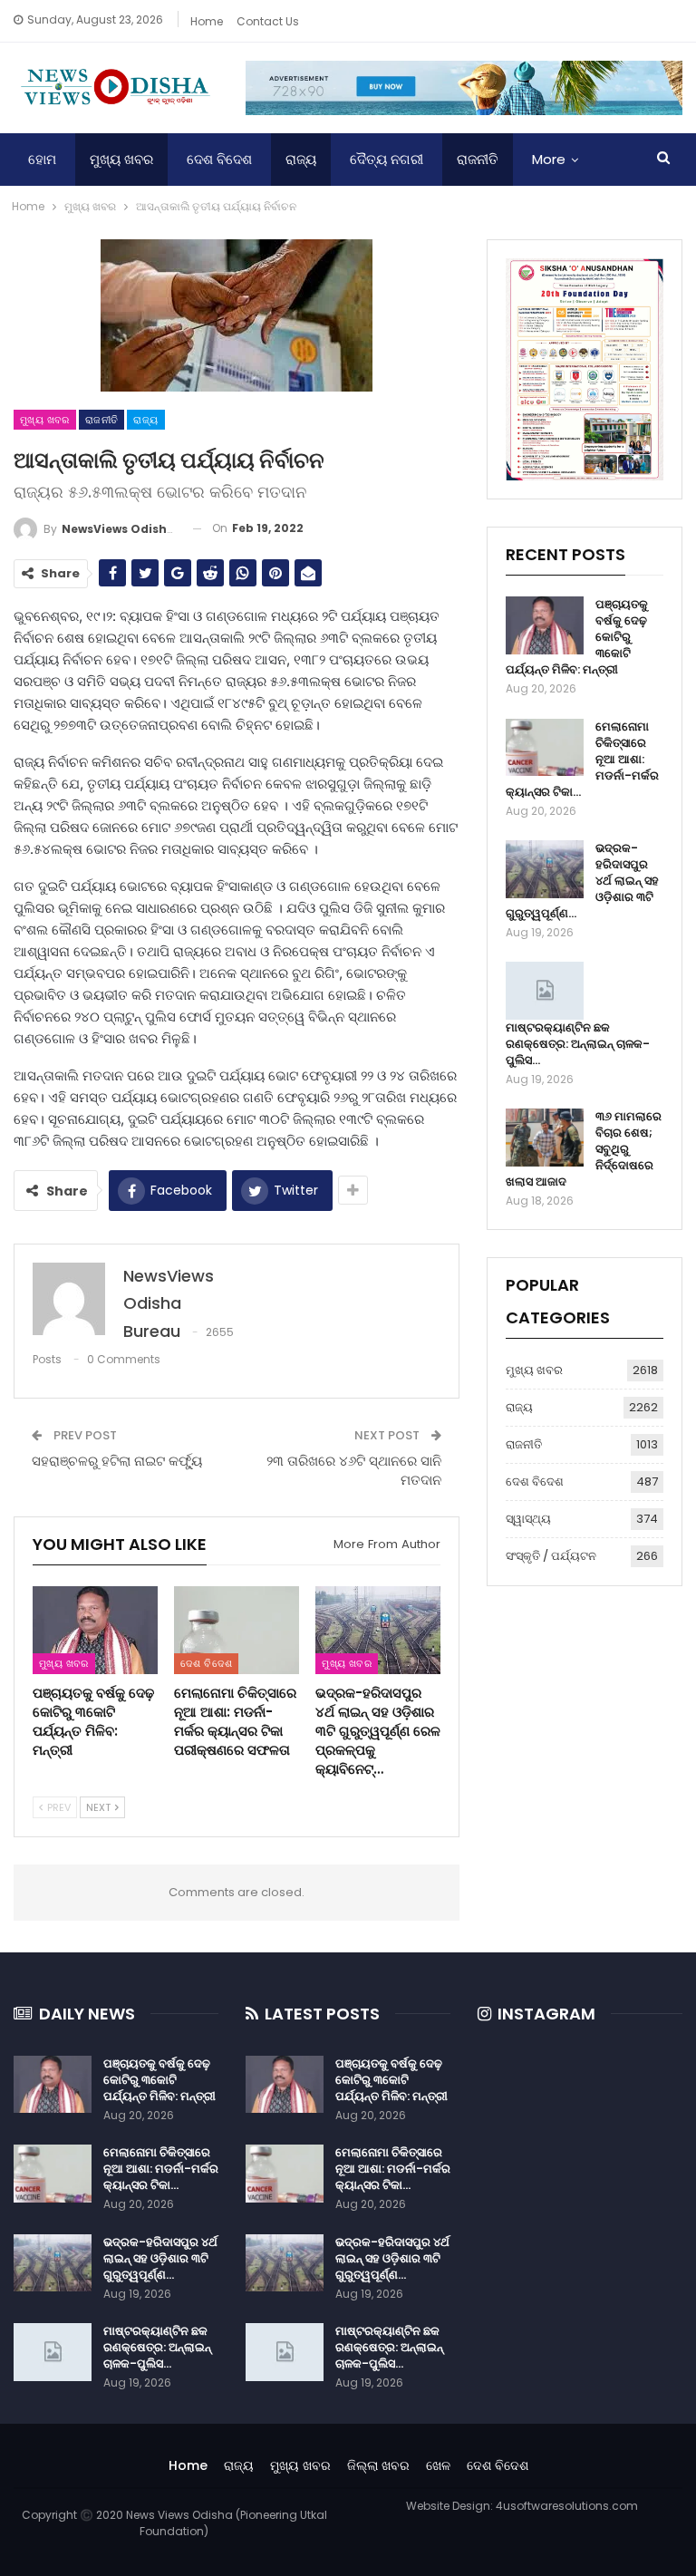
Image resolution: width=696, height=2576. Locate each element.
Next (100, 1807)
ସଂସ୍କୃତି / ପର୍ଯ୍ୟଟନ (551, 1556)
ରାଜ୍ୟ (301, 159)
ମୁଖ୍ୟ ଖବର (121, 159)
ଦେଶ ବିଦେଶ (219, 159)
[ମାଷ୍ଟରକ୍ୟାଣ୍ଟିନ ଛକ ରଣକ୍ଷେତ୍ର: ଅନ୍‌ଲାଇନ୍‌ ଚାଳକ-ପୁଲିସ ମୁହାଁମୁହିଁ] (545, 991)
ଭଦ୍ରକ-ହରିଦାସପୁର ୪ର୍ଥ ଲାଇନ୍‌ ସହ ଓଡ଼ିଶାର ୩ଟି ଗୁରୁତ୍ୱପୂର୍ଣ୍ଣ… (160, 2258)
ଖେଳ (438, 2465)
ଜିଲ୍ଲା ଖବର (378, 2465)
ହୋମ (42, 159)
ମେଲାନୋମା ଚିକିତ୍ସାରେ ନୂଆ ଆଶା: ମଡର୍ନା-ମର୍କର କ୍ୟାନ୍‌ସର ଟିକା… (161, 2169)
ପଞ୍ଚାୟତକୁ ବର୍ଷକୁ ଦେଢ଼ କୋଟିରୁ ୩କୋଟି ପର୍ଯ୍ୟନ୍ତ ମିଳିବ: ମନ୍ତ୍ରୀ (159, 2080)
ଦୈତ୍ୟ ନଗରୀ (387, 159)
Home (207, 21)
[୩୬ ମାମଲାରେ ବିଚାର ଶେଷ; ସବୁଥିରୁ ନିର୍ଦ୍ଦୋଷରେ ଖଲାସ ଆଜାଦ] (545, 1138)
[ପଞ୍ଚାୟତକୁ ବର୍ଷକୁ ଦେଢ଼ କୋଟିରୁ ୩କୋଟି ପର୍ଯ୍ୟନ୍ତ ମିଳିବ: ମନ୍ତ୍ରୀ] (95, 1630)
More (549, 159)
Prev (58, 1807)
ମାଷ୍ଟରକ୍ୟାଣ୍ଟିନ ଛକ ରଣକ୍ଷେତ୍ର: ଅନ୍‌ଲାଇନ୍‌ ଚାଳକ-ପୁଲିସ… (578, 1044)
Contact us (268, 21)
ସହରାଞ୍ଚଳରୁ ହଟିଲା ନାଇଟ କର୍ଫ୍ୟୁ (117, 1461)
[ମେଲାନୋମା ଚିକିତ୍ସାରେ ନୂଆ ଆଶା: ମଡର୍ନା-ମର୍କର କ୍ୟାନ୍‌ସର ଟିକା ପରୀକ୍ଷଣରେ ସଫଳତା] (237, 1630)
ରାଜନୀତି (478, 159)
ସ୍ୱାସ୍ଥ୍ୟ (528, 1519)
